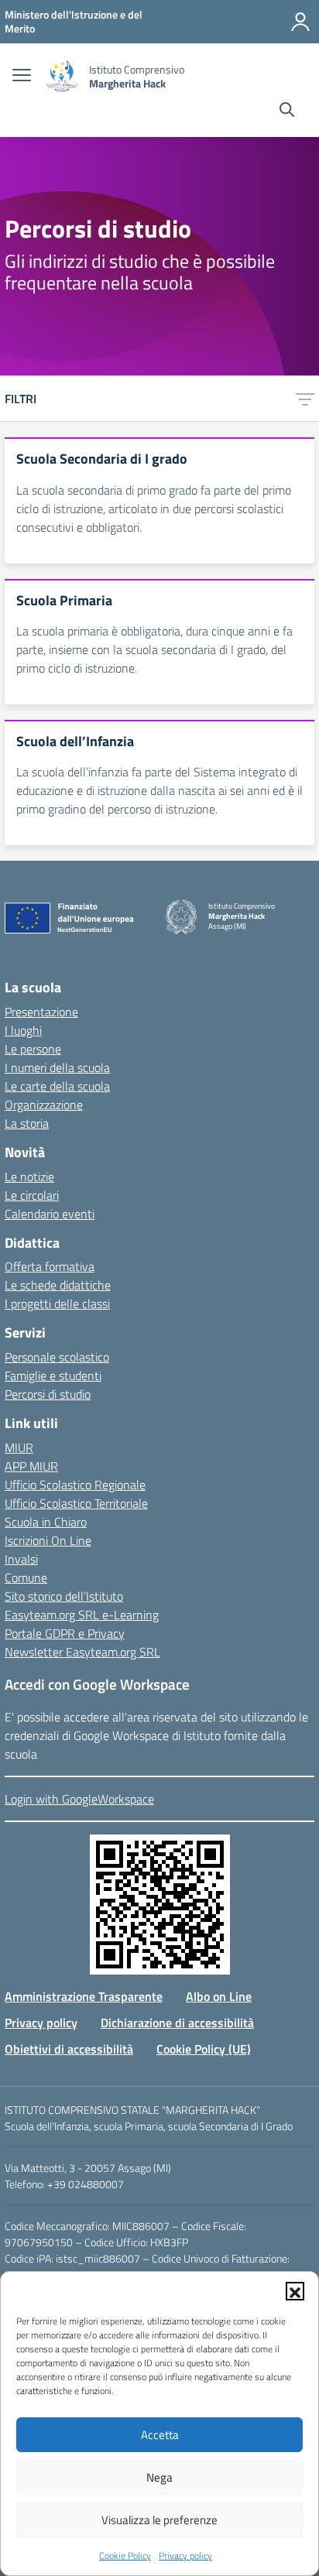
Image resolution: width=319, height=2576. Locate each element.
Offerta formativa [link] (50, 1266)
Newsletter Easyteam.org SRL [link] (82, 1652)
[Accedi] (300, 22)
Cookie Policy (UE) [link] (204, 2049)
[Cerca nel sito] (287, 111)
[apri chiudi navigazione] (22, 77)
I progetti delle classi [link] (57, 1303)
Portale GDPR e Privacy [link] (65, 1633)
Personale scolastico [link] (57, 1357)
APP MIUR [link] (31, 1466)
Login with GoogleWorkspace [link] (79, 1799)
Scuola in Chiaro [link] (46, 1522)
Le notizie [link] (29, 1177)
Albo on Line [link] (219, 1996)
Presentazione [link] (41, 1012)
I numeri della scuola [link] (57, 1067)
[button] (295, 2291)
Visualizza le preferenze (159, 2520)
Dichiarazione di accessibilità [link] (177, 2023)
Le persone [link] (33, 1049)
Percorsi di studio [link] (48, 1394)
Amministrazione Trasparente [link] (84, 1996)
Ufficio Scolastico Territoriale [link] (76, 1503)
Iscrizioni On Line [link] (48, 1540)
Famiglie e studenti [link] (53, 1375)
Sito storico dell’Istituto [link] (64, 1596)
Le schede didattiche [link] (58, 1285)
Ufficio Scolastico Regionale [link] (75, 1485)
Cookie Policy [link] (125, 2555)
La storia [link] (27, 1123)
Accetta (160, 2435)
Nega (159, 2477)
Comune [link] (26, 1577)
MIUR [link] (19, 1447)
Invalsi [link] (21, 1559)
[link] (74, 21)
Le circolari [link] (32, 1195)
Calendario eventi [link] (50, 1214)
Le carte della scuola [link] (57, 1086)
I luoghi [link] (23, 1030)
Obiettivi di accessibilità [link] (69, 2049)
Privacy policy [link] (185, 2555)
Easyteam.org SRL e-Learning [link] (82, 1615)
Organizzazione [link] (44, 1105)
